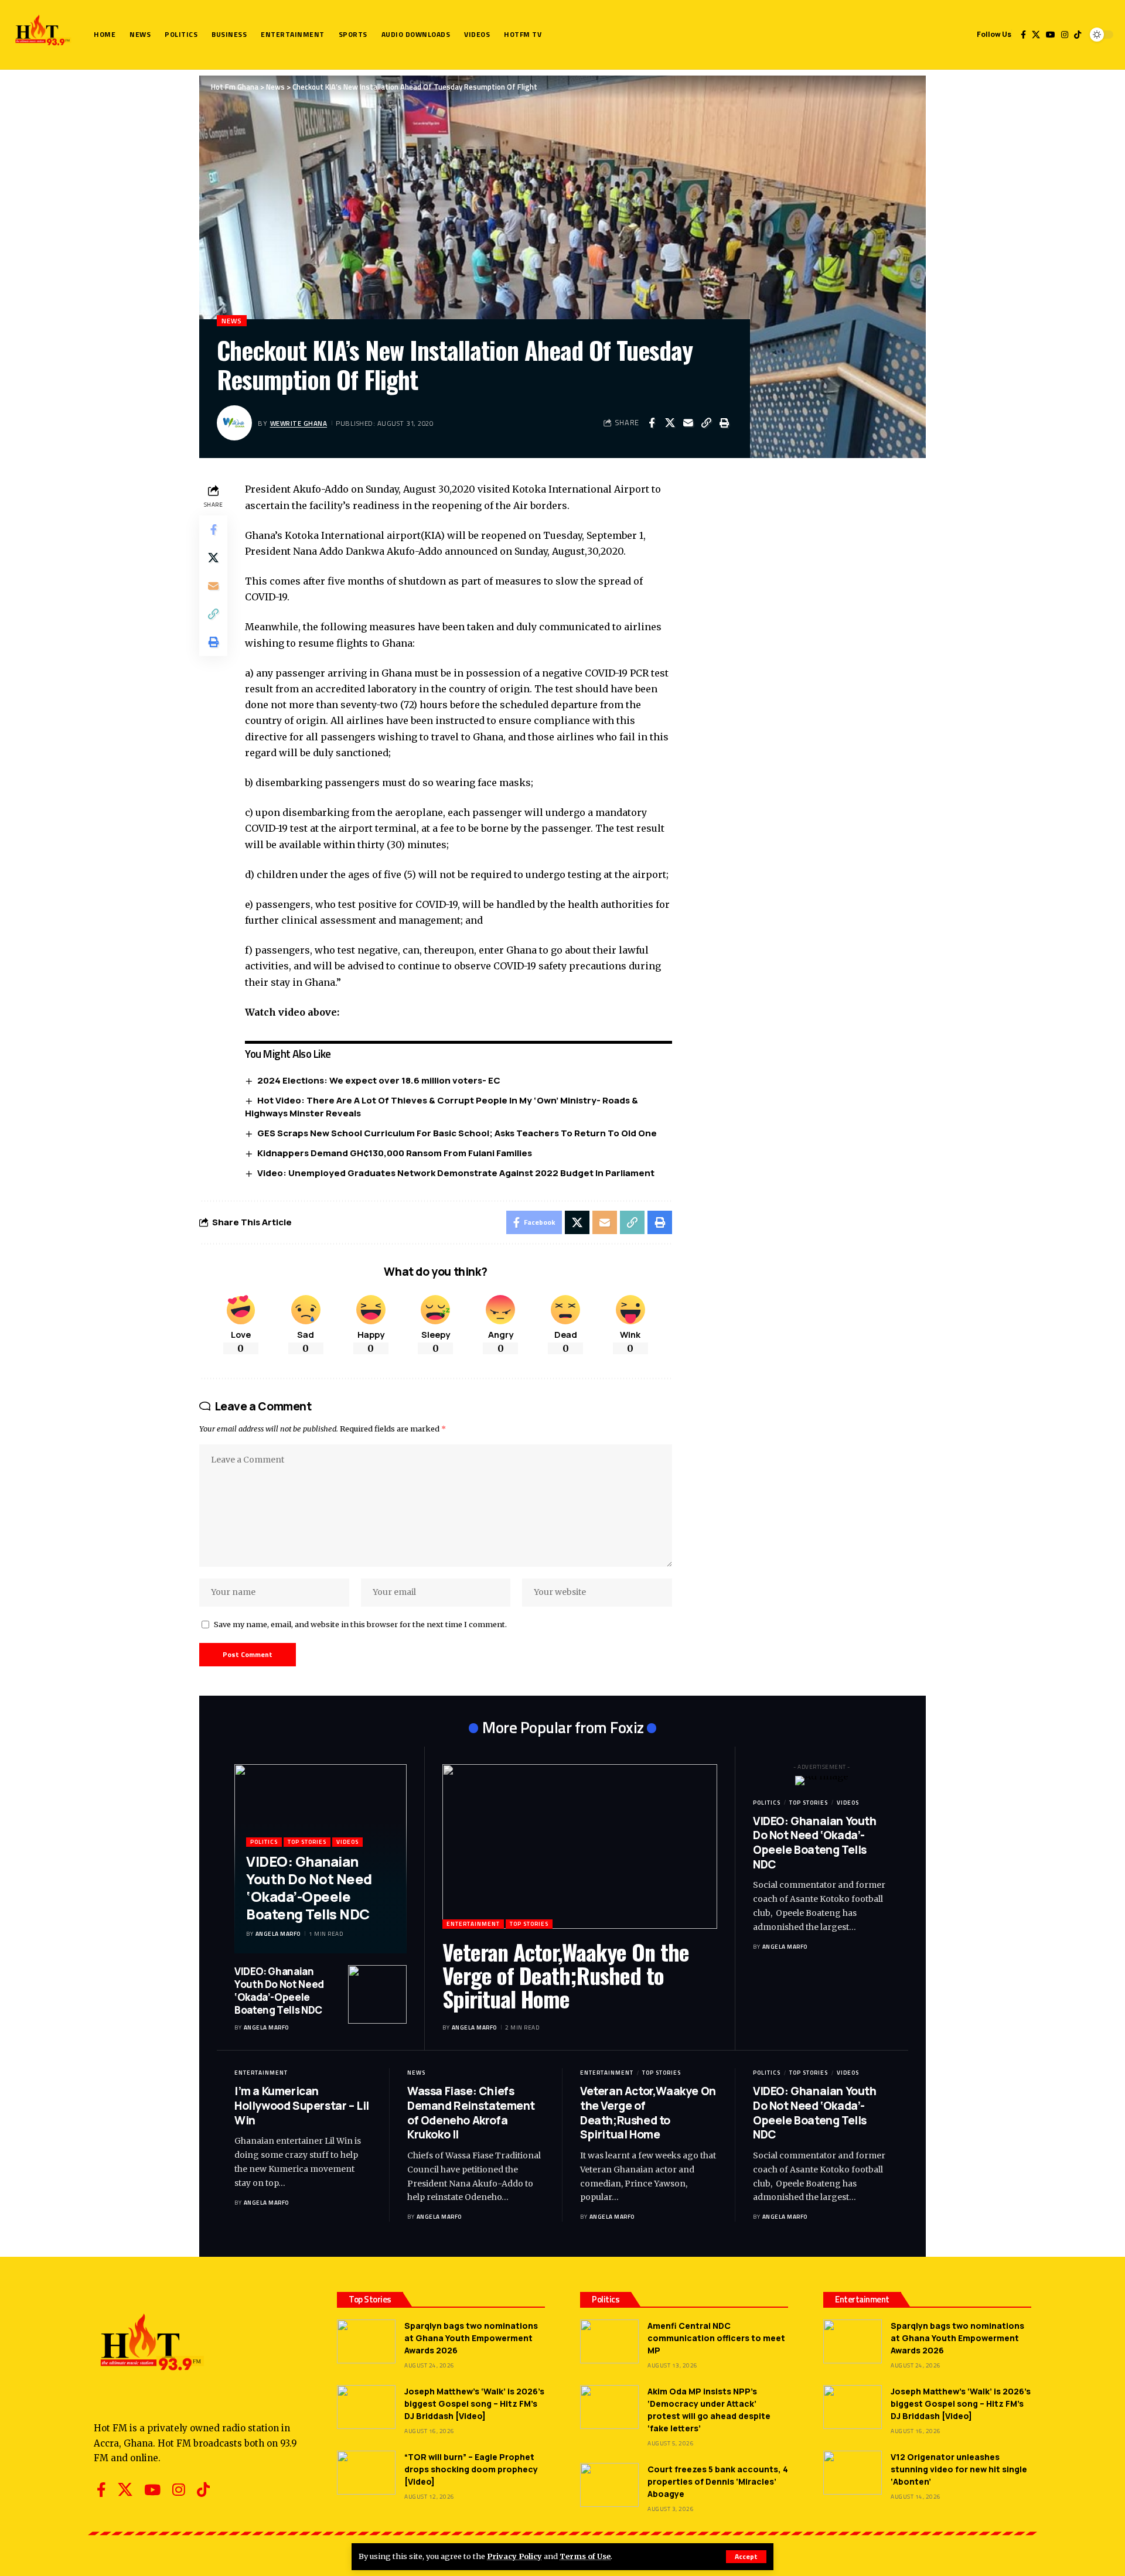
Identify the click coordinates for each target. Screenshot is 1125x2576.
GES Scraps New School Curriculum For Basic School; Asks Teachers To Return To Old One (458, 1133)
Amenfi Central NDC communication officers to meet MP (716, 2338)
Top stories (307, 1842)
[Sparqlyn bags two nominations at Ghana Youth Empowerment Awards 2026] (366, 2341)
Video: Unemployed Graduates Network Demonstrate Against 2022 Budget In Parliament (456, 1173)
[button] (746, 2557)
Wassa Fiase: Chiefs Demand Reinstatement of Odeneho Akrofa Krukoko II (471, 2113)
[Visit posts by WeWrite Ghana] (234, 423)
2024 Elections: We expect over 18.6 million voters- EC (379, 1080)
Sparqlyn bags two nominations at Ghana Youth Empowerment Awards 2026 (471, 2338)
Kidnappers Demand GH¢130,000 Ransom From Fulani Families (395, 1153)
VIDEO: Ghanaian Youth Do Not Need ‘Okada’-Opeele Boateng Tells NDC (309, 1887)
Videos (347, 1842)
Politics (264, 1842)
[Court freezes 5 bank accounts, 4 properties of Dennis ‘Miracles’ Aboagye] (609, 2485)
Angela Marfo (278, 1934)
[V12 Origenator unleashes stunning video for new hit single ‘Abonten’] (853, 2473)
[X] (1036, 35)
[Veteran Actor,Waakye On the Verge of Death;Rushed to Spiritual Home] (580, 1846)
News (232, 321)
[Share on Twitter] (670, 423)
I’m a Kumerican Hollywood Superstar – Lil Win (302, 2105)
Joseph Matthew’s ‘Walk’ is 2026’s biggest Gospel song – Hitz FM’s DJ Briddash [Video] (474, 2404)
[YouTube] (1051, 35)
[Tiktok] (1078, 35)
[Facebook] (1023, 35)
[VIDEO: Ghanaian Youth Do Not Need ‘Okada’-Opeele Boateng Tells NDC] (377, 1994)
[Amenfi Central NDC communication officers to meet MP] (609, 2341)
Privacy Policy (514, 2556)
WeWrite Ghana (299, 423)
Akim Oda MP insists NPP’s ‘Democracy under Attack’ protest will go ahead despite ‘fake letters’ (709, 2410)
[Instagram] (1065, 35)
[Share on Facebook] (652, 423)
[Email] (688, 423)
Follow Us (994, 34)
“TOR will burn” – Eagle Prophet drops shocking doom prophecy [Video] (471, 2469)
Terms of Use (585, 2556)
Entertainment (473, 1924)
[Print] (724, 423)
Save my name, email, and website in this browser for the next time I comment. (360, 1624)
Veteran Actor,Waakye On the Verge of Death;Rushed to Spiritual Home (566, 1975)
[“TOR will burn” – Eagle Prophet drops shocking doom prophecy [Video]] (366, 2473)
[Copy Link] (706, 423)
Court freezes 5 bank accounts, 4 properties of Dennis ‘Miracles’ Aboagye (718, 2481)
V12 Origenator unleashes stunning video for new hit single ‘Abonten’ (959, 2469)
